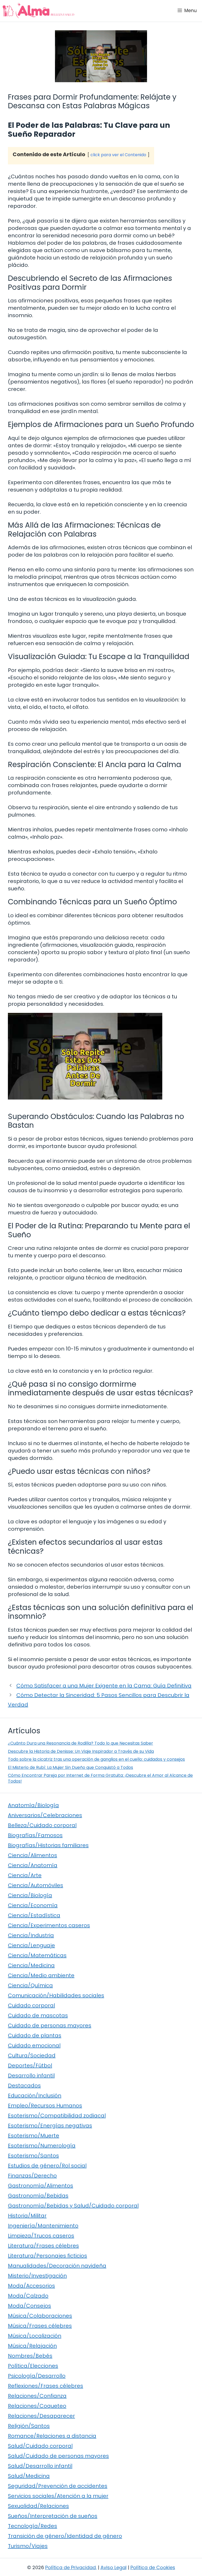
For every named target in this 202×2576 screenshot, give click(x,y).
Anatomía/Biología (33, 1805)
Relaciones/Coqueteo (37, 2406)
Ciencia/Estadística (34, 1915)
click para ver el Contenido (118, 155)
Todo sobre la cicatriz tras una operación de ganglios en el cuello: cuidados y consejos (96, 1759)
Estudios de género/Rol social (47, 2166)
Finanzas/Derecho (32, 2176)
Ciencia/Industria (31, 1935)
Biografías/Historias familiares (48, 1845)
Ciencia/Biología (30, 1895)
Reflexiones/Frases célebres (46, 2386)
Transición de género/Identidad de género (65, 2536)
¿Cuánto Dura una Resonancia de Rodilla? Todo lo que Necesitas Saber (80, 1743)
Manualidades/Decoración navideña (57, 2266)
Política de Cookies (153, 2567)
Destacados (24, 2086)
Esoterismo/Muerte (34, 2136)
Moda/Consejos (29, 2306)
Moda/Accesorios (31, 2286)
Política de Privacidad (70, 2567)
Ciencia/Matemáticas (37, 1955)
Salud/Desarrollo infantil (40, 2466)
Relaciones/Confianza (37, 2396)
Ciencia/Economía (33, 1905)
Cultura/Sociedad (32, 2055)
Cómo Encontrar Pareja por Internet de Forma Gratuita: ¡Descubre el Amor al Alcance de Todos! (100, 1778)
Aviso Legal (113, 2567)
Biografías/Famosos (35, 1835)
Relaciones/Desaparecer (41, 2416)
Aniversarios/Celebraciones (45, 1815)
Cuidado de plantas (35, 2035)
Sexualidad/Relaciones (38, 2506)
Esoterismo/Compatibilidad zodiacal (57, 2116)
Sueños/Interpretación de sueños (53, 2516)
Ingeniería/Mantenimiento (43, 2226)
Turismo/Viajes (28, 2546)
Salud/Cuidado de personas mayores (58, 2456)
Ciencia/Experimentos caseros (49, 1925)
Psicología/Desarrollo (37, 2376)
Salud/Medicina (29, 2476)
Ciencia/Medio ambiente (41, 1975)
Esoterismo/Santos (33, 2156)
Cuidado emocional (34, 2045)
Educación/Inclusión (35, 2096)
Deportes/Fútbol (30, 2065)
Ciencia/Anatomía (33, 1865)
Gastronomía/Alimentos (41, 2186)
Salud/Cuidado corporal (40, 2446)
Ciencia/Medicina (31, 1965)
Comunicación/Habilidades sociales (56, 1995)
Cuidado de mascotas (38, 2015)
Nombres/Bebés (30, 2356)
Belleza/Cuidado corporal (42, 1825)
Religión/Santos (29, 2426)
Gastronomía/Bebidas (38, 2196)
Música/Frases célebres (40, 2326)
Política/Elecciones (33, 2366)
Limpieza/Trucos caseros (41, 2236)
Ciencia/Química (30, 1985)
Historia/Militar (27, 2216)
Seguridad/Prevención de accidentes (58, 2486)
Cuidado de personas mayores (50, 2025)
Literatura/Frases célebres (43, 2246)
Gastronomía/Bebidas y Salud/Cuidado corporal (73, 2206)
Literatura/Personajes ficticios (47, 2256)
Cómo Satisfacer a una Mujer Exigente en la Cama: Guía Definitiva (104, 1686)
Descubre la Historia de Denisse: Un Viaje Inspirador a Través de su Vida (81, 1751)
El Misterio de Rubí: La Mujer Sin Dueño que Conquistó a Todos (70, 1767)
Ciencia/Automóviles (36, 1885)
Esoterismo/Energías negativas (50, 2126)
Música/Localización (35, 2336)
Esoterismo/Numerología (42, 2146)
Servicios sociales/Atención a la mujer (58, 2496)
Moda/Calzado (28, 2296)
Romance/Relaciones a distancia (52, 2436)
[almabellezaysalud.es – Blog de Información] (38, 11)
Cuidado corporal (31, 2005)
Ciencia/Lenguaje (31, 1945)
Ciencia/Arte (25, 1875)
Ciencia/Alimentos (32, 1855)
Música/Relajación (32, 2346)
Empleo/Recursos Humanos (45, 2106)
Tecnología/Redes (32, 2526)
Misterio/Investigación (37, 2276)
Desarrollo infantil (31, 2075)
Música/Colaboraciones (40, 2316)
